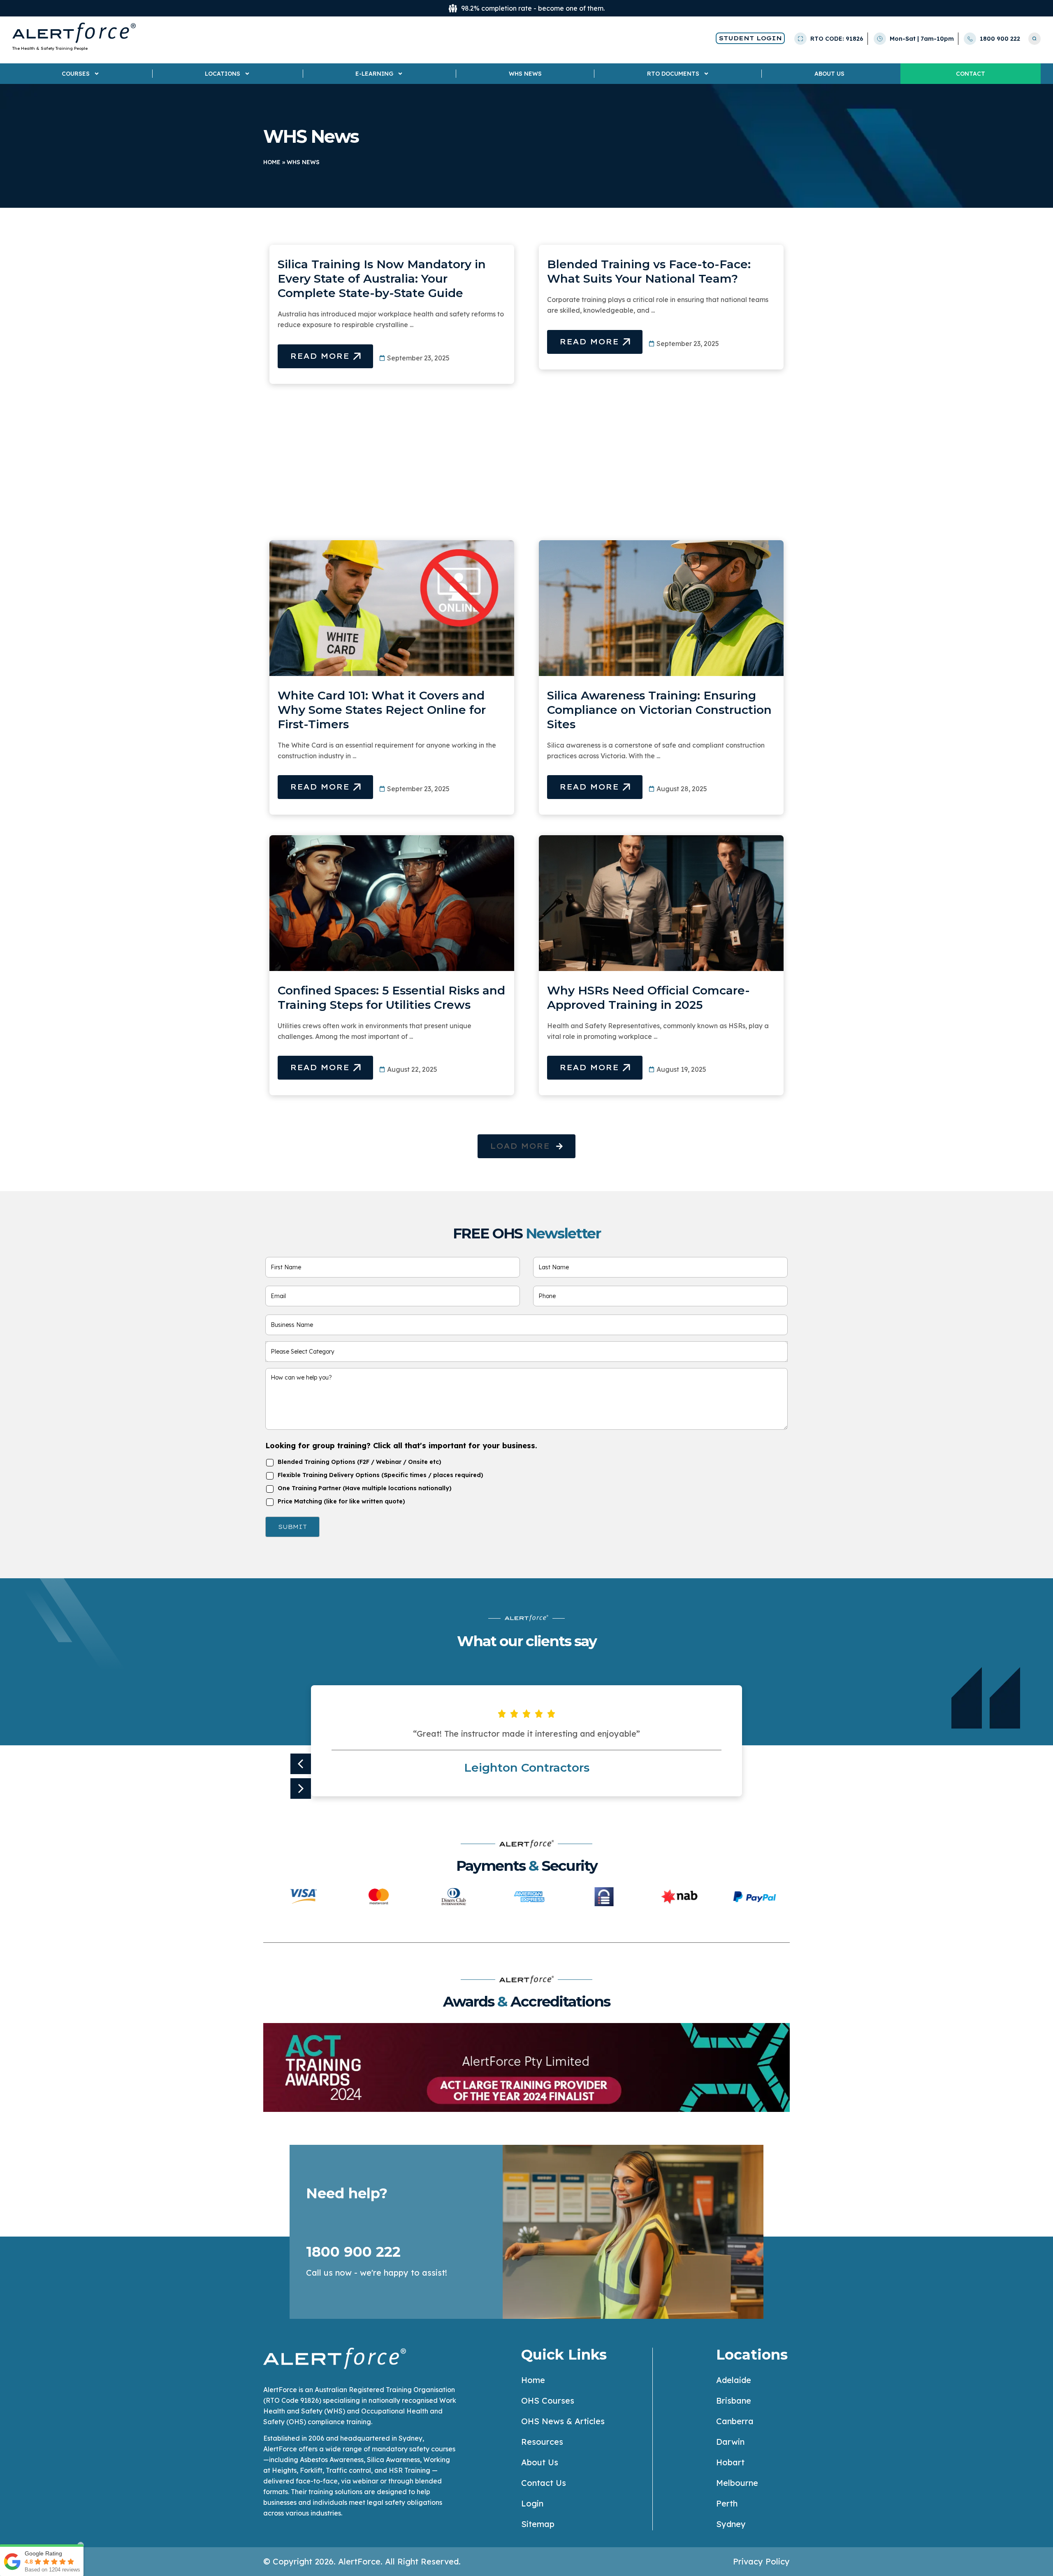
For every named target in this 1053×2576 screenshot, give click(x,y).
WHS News (525, 74)
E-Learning (374, 74)
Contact (971, 74)
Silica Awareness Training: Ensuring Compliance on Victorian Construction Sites (659, 710)
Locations (223, 74)
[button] (526, 1146)
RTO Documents (673, 74)
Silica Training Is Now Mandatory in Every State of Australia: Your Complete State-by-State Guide (382, 279)
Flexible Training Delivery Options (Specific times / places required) (380, 1475)
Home (272, 162)
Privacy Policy (761, 2561)
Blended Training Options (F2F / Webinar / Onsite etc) (360, 1462)
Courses (76, 74)
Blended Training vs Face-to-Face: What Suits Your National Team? (649, 271)
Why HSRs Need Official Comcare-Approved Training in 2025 (648, 998)
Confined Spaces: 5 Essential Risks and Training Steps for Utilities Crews (391, 998)
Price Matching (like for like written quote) (341, 1501)
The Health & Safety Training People (50, 48)
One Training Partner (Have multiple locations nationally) (365, 1488)
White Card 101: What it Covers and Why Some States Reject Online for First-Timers (382, 710)
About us (829, 74)
